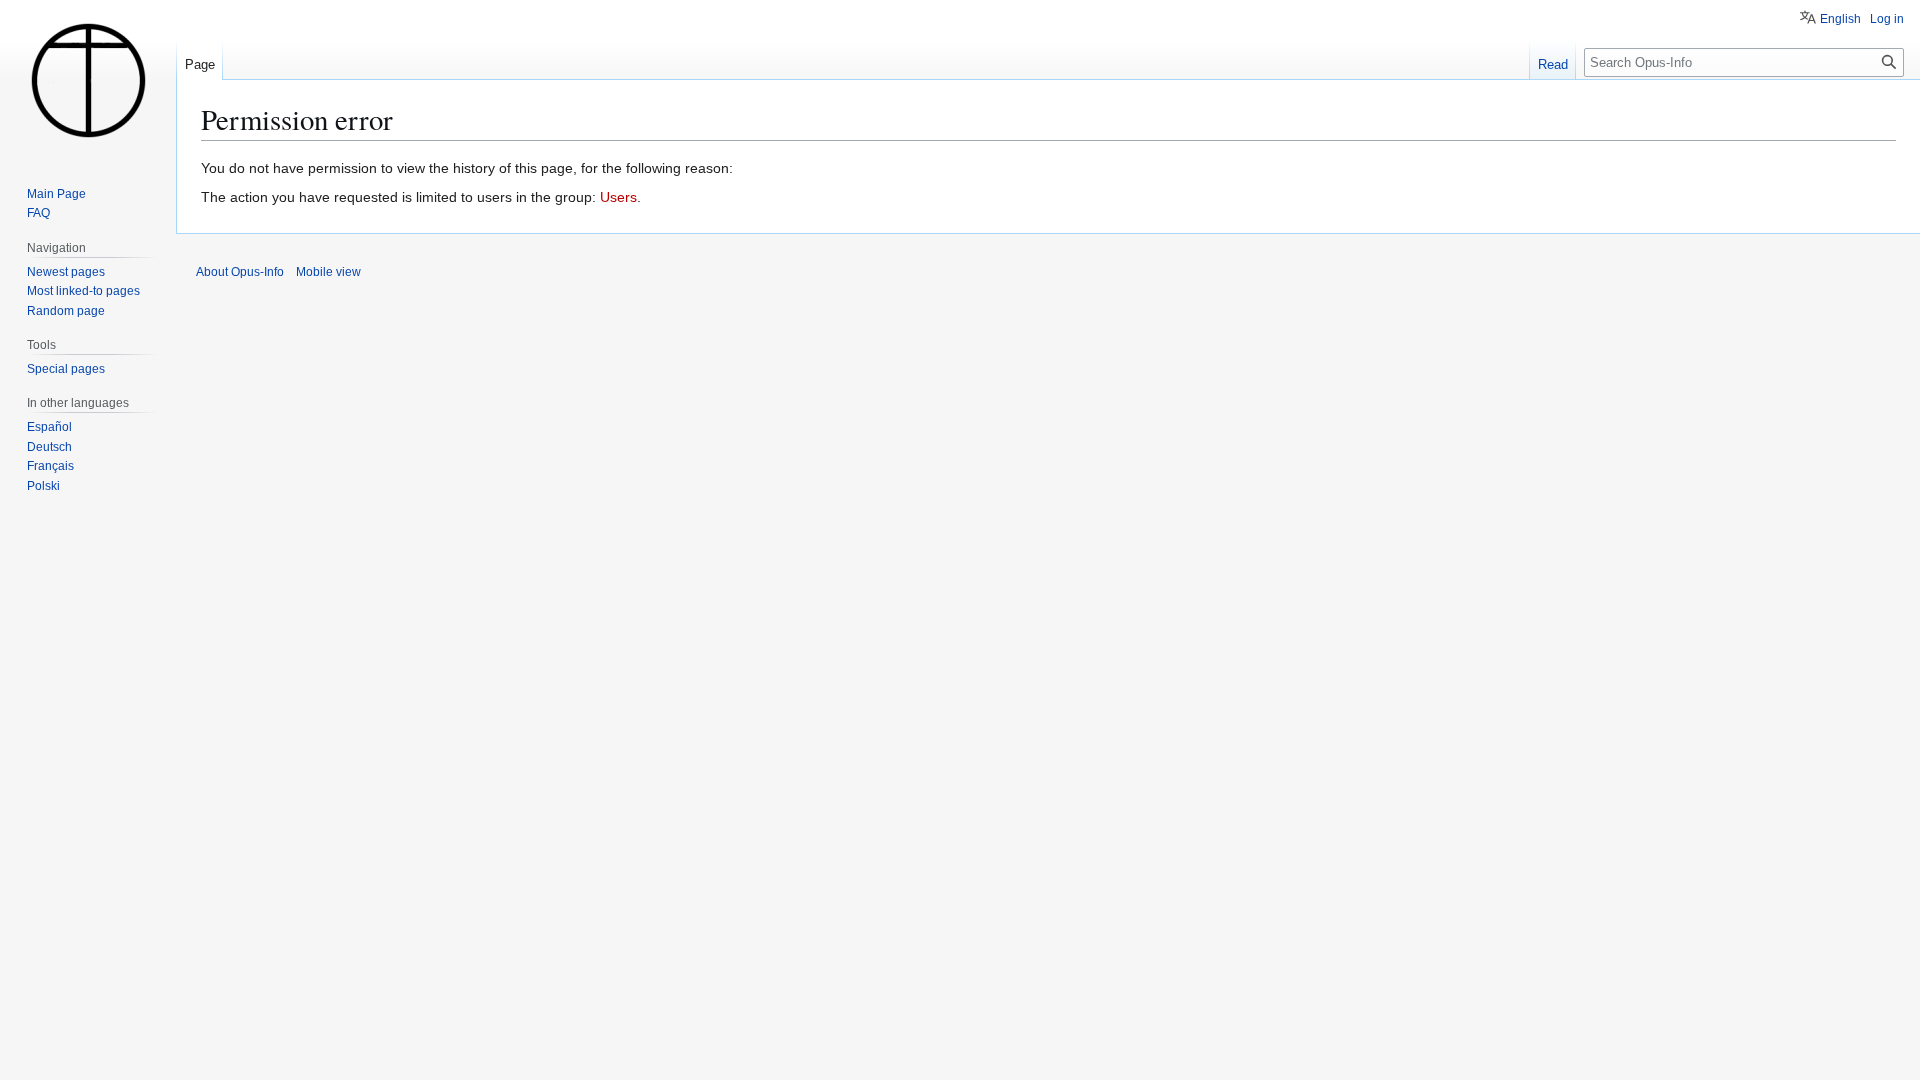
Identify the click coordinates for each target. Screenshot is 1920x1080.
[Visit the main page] (88, 80)
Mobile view (328, 272)
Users (618, 197)
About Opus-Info (240, 272)
